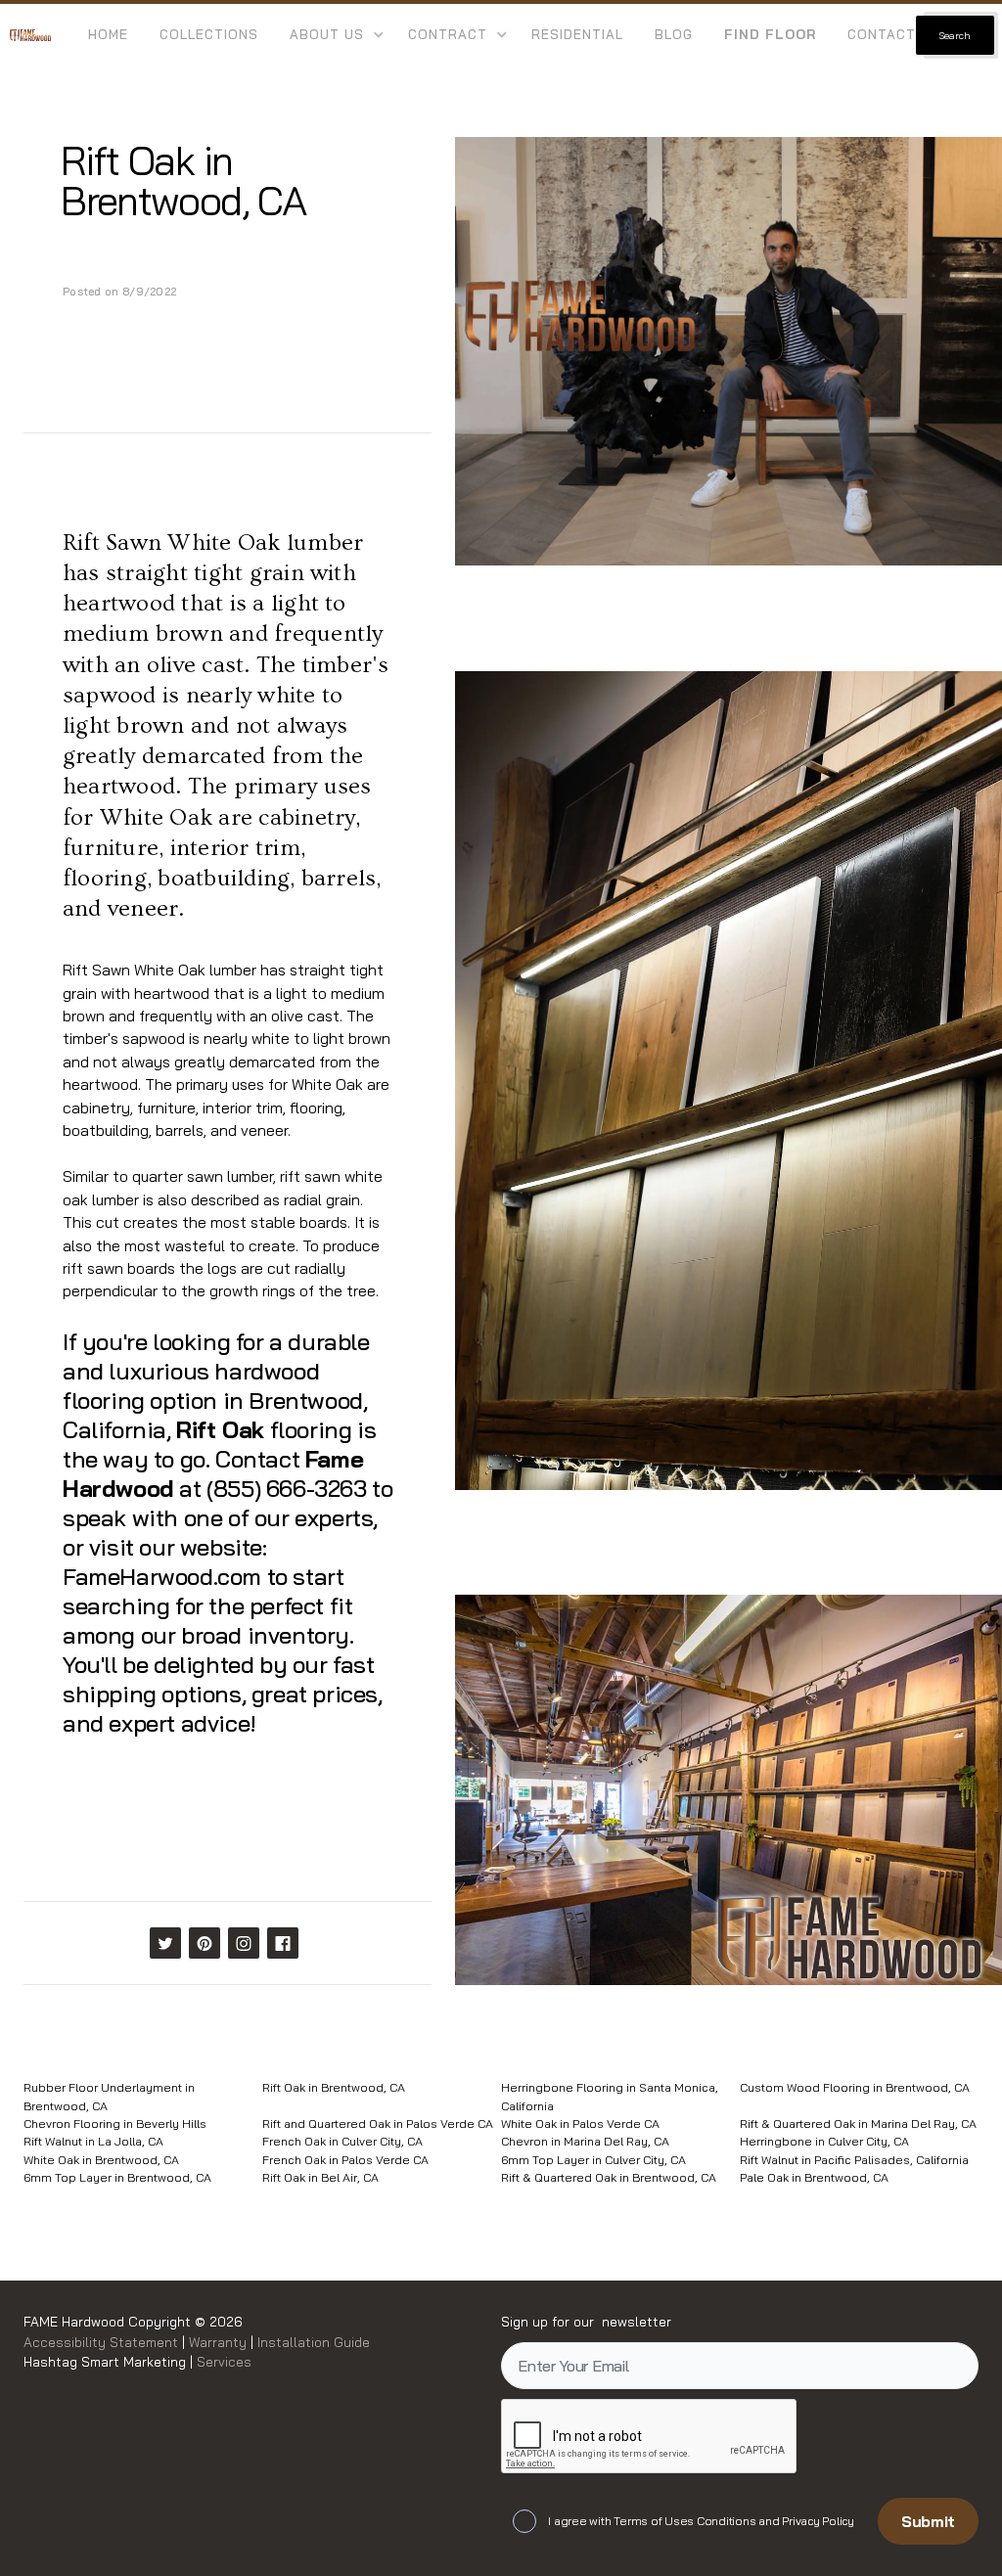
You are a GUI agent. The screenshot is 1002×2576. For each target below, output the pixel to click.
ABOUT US (327, 34)
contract (448, 34)
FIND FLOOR (770, 34)
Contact (882, 34)
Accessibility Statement (103, 2342)
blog (674, 34)
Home (108, 34)
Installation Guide (312, 2342)
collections (209, 34)
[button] (333, 35)
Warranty (220, 2342)
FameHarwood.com (162, 1576)
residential (577, 34)
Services (224, 2361)
